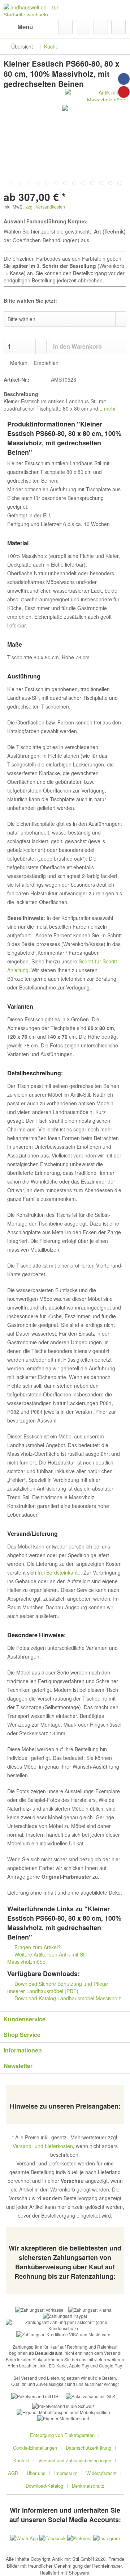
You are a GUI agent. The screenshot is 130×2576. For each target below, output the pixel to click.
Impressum (66, 2473)
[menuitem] (18, 27)
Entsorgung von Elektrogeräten (62, 2435)
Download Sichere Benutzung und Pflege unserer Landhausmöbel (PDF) (58, 1987)
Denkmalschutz (88, 2486)
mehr (109, 408)
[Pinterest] (124, 92)
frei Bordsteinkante (59, 1572)
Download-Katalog (44, 2486)
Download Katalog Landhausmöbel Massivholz (67, 1998)
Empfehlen (45, 363)
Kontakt (21, 2460)
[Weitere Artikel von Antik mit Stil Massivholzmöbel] (96, 95)
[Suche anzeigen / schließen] (65, 27)
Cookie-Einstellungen (35, 2448)
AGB (13, 2473)
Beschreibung (21, 394)
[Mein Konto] (101, 27)
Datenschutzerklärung (88, 2448)
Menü (25, 27)
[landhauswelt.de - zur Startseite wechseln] (34, 10)
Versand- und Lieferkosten (43, 2146)
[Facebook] (124, 79)
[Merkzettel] (83, 27)
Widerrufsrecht (101, 2473)
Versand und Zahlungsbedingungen (75, 2460)
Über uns (36, 2473)
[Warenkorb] (118, 27)
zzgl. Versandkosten (45, 207)
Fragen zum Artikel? (37, 1947)
